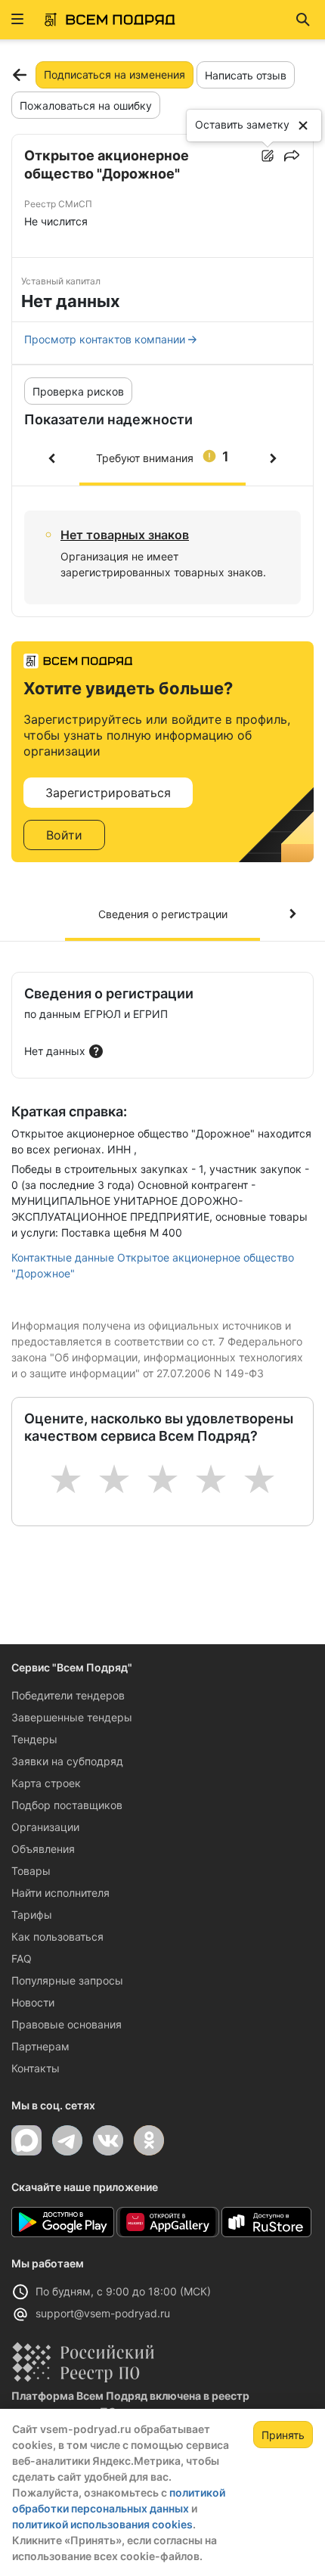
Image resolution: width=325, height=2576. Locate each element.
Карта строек (46, 1783)
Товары (31, 1871)
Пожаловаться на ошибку (86, 106)
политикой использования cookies (102, 2524)
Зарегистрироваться (108, 793)
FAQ (22, 1958)
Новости (33, 2002)
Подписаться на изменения (115, 74)
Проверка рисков (78, 391)
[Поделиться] (292, 156)
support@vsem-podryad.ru (103, 2313)
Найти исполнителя (60, 1893)
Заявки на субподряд (67, 1761)
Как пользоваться (57, 1937)
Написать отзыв (246, 75)
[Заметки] (268, 156)
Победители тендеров (68, 1695)
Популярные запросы (67, 1980)
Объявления (43, 1849)
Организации (45, 1827)
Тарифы (32, 1915)
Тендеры (34, 1739)
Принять (283, 2435)
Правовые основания (67, 2024)
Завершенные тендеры (72, 1717)
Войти (64, 835)
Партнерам (40, 2046)
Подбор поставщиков (67, 1805)
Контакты (36, 2068)
